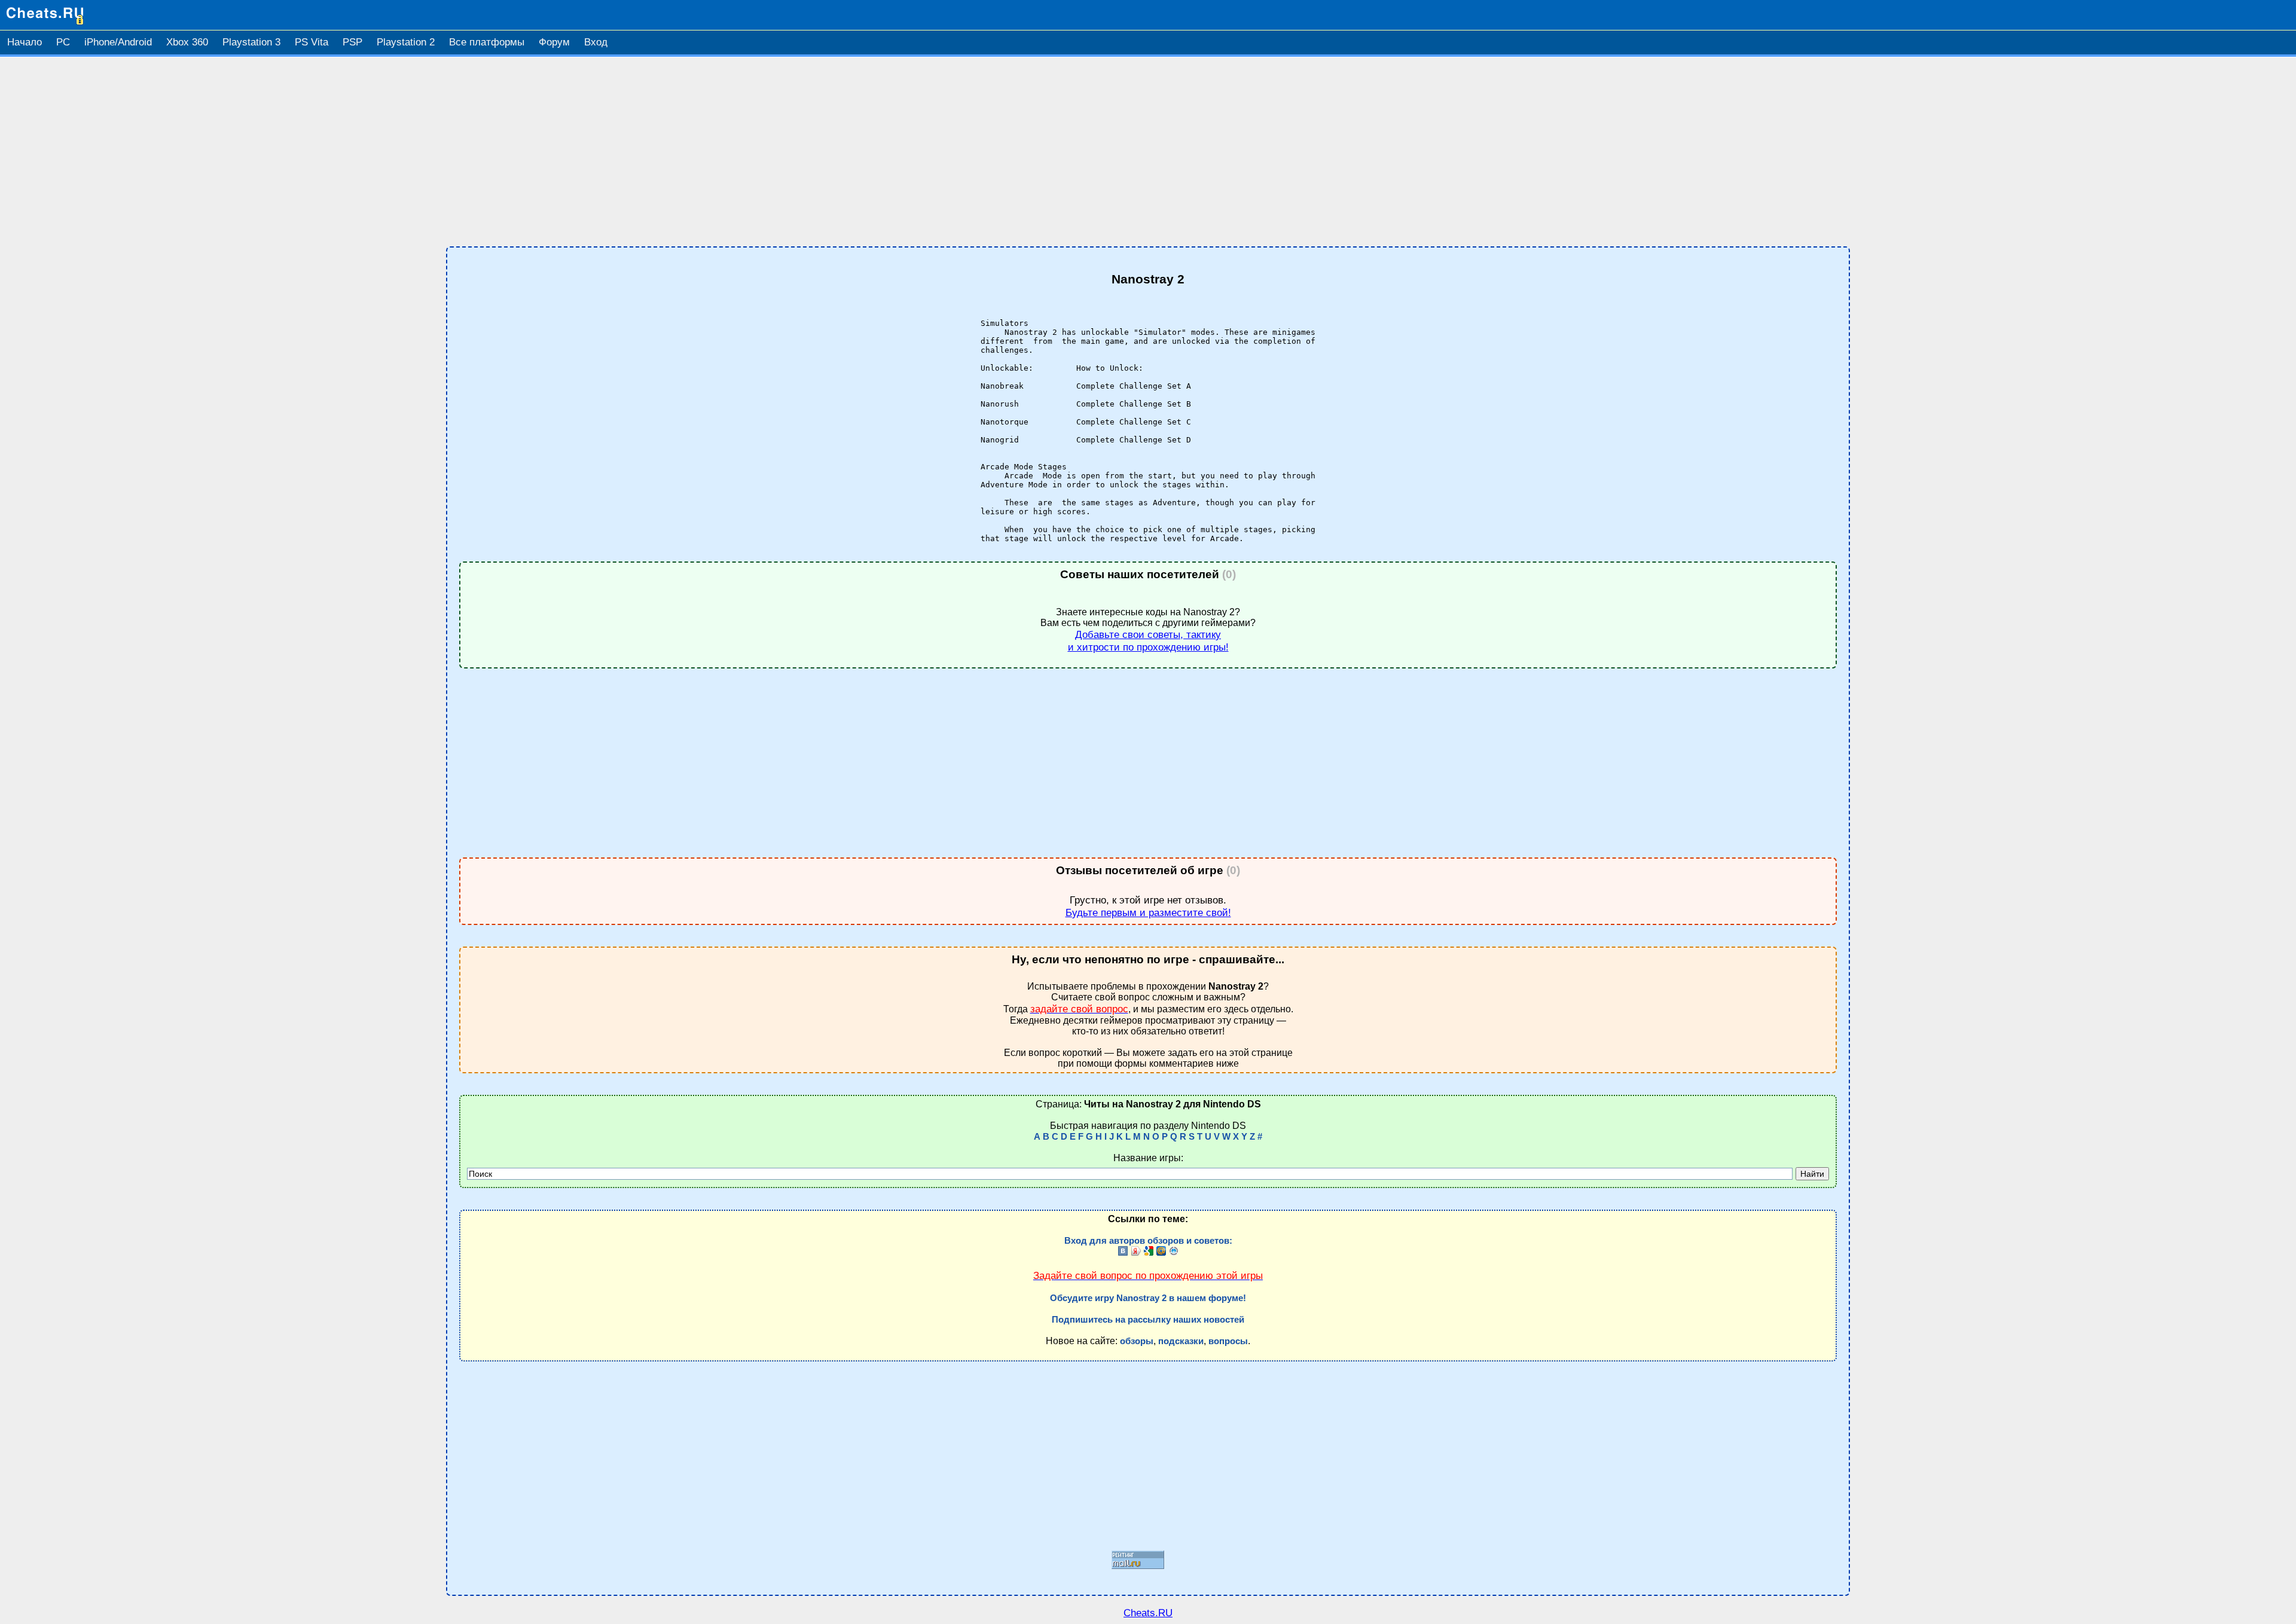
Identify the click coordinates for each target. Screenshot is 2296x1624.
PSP (352, 42)
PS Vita (312, 42)
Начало (25, 42)
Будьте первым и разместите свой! (1148, 912)
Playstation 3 (251, 42)
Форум (554, 42)
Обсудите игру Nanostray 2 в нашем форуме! (1148, 1298)
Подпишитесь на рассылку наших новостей (1148, 1320)
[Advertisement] (1148, 152)
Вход (596, 42)
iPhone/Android (118, 42)
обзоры (1137, 1341)
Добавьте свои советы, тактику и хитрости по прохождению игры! (1148, 641)
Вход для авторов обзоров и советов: (1148, 1241)
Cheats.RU (1148, 1613)
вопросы (1228, 1341)
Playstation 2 (406, 42)
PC (63, 42)
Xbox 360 (187, 42)
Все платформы (487, 42)
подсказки (1181, 1341)
